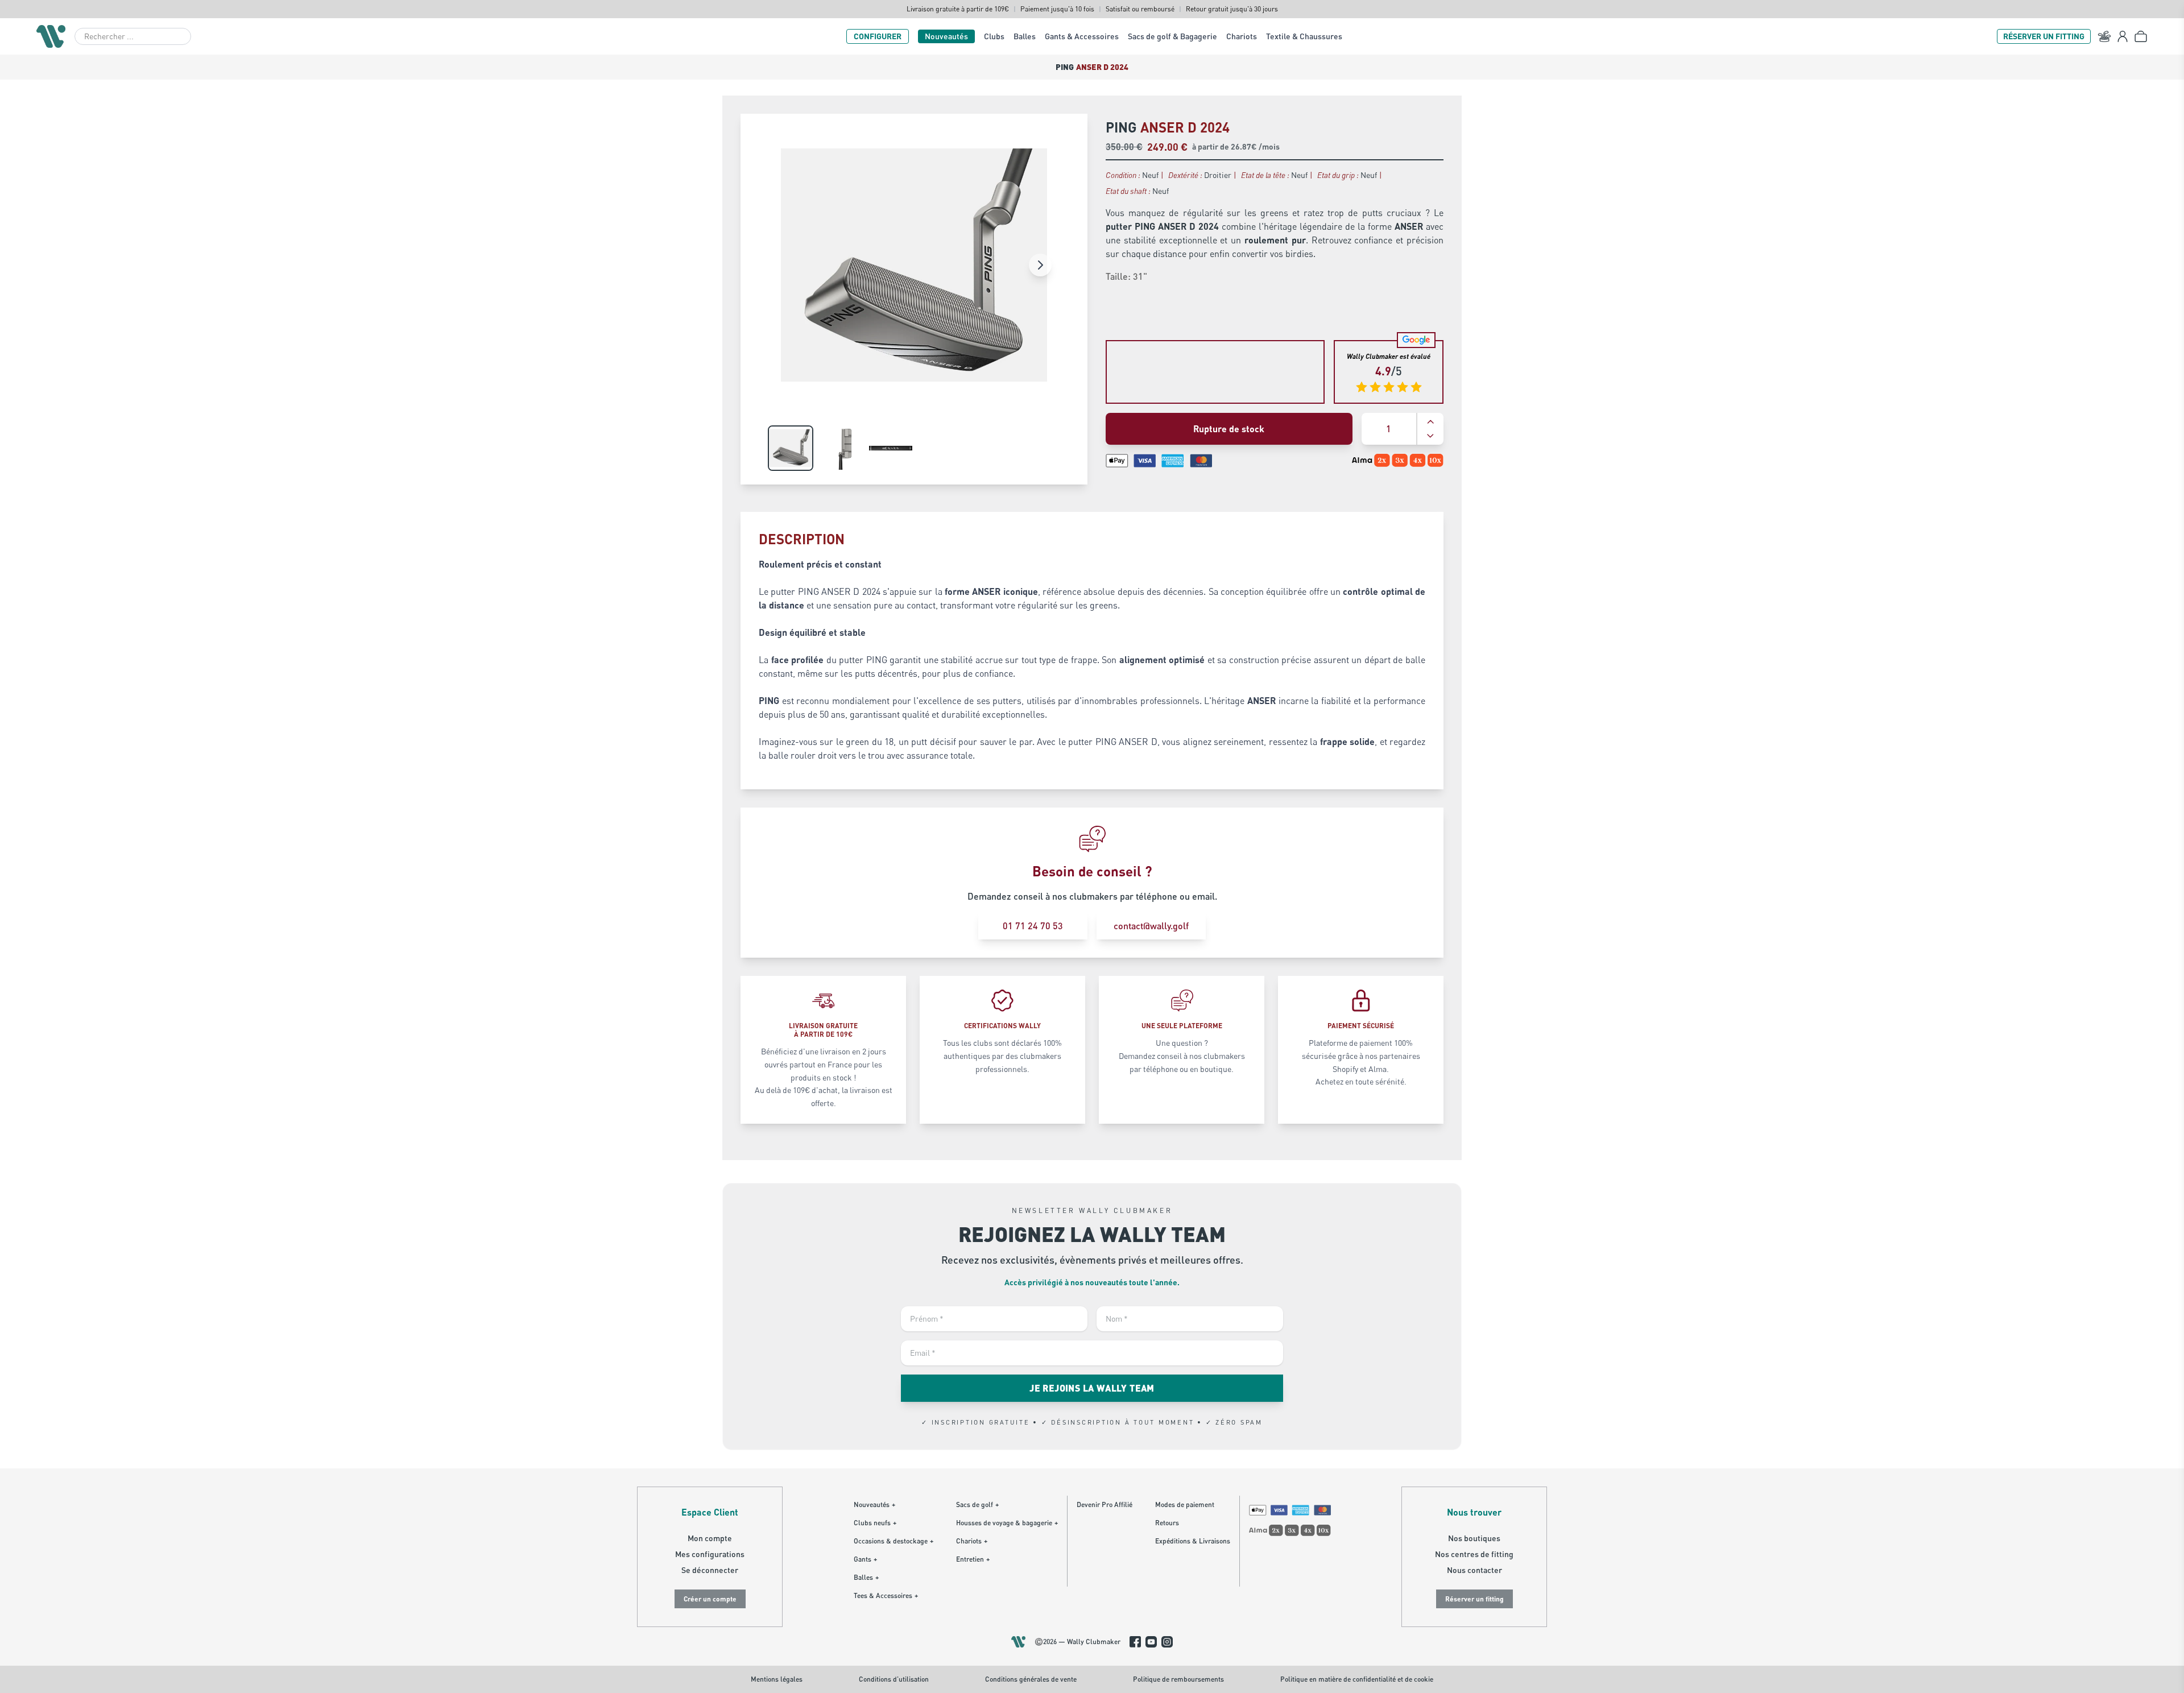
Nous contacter (1474, 1570)
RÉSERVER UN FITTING (2044, 36)
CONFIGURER (878, 36)
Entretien (973, 1559)
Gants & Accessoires (1082, 36)
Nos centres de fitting (1474, 1554)
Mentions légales (777, 1679)
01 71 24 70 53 (1033, 926)
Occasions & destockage (894, 1541)
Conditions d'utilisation (894, 1679)
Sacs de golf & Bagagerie (1172, 36)
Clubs (994, 36)
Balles (1025, 36)
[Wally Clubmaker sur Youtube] (1151, 1642)
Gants (865, 1559)
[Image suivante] (1040, 265)
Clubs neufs (875, 1523)
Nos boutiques (1474, 1538)
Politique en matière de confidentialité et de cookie (1357, 1679)
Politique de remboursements (1178, 1679)
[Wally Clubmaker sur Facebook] (1135, 1642)
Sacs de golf (977, 1504)
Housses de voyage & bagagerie (1007, 1523)
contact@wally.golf (1151, 926)
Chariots (1242, 36)
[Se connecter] (2123, 36)
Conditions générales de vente (1031, 1679)
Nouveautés (946, 36)
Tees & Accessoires (886, 1595)
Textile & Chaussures (1304, 36)
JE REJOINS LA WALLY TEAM (1092, 1388)
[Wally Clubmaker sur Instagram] (1167, 1642)
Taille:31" (1126, 276)
